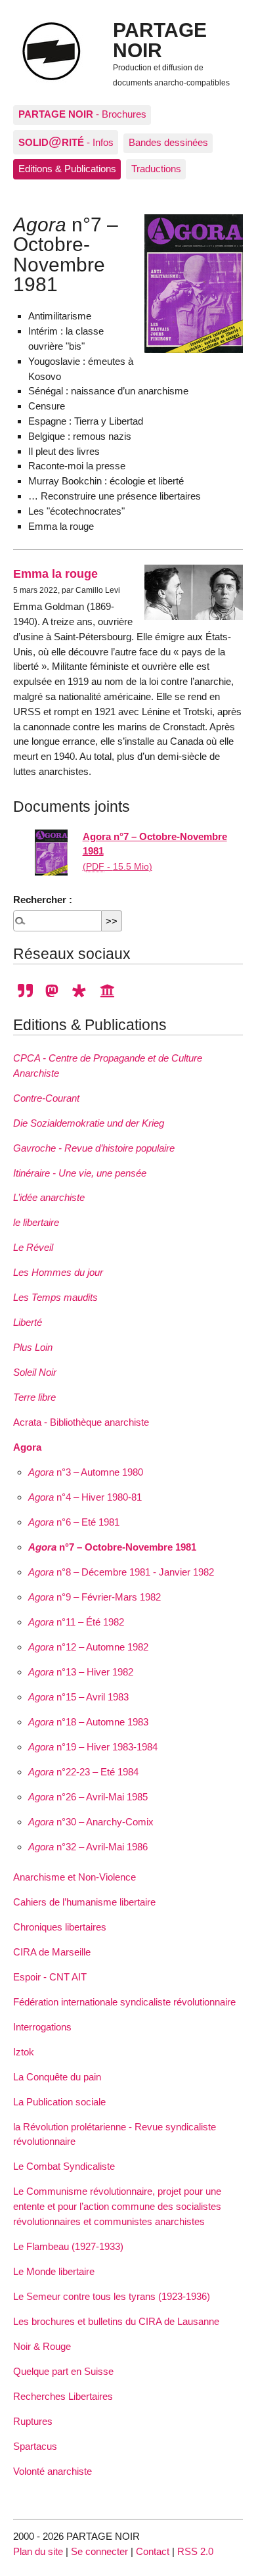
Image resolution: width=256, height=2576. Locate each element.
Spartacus (35, 2446)
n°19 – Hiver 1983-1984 (93, 1747)
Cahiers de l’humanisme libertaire (84, 1902)
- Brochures (82, 114)
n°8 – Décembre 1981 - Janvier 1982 (121, 1572)
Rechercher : (43, 900)
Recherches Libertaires (63, 2396)
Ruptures (33, 2421)
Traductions (156, 169)
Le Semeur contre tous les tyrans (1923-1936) (112, 2296)
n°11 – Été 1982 (76, 1622)
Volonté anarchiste (53, 2471)
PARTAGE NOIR (160, 39)
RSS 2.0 (195, 2551)
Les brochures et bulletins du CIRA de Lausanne (116, 2321)
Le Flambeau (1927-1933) (68, 2246)
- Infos (66, 141)
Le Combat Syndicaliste (64, 2166)
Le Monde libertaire (54, 2271)
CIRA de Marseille (52, 1952)
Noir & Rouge (42, 2346)
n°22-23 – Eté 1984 (83, 1772)
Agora (27, 1447)
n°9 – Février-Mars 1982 (95, 1597)
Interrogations (42, 2027)
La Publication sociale (59, 2102)
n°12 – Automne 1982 (88, 1647)
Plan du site (38, 2551)
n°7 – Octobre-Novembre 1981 (112, 1547)
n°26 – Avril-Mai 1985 (88, 1797)
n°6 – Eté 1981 (74, 1522)
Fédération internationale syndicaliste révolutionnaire (124, 2002)
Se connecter (99, 2551)
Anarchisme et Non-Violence (75, 1877)
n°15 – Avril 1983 (78, 1697)
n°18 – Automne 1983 (88, 1722)
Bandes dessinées (168, 142)
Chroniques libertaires (60, 1927)
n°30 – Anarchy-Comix (91, 1822)
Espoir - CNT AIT (50, 1977)
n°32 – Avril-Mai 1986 (88, 1847)
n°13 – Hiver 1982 (81, 1672)
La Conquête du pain (57, 2077)
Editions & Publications (67, 169)
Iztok (24, 2052)
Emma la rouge (55, 574)
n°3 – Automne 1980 (86, 1472)
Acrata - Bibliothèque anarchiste (81, 1422)
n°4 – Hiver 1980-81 (85, 1497)
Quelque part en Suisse (63, 2371)
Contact (153, 2551)
